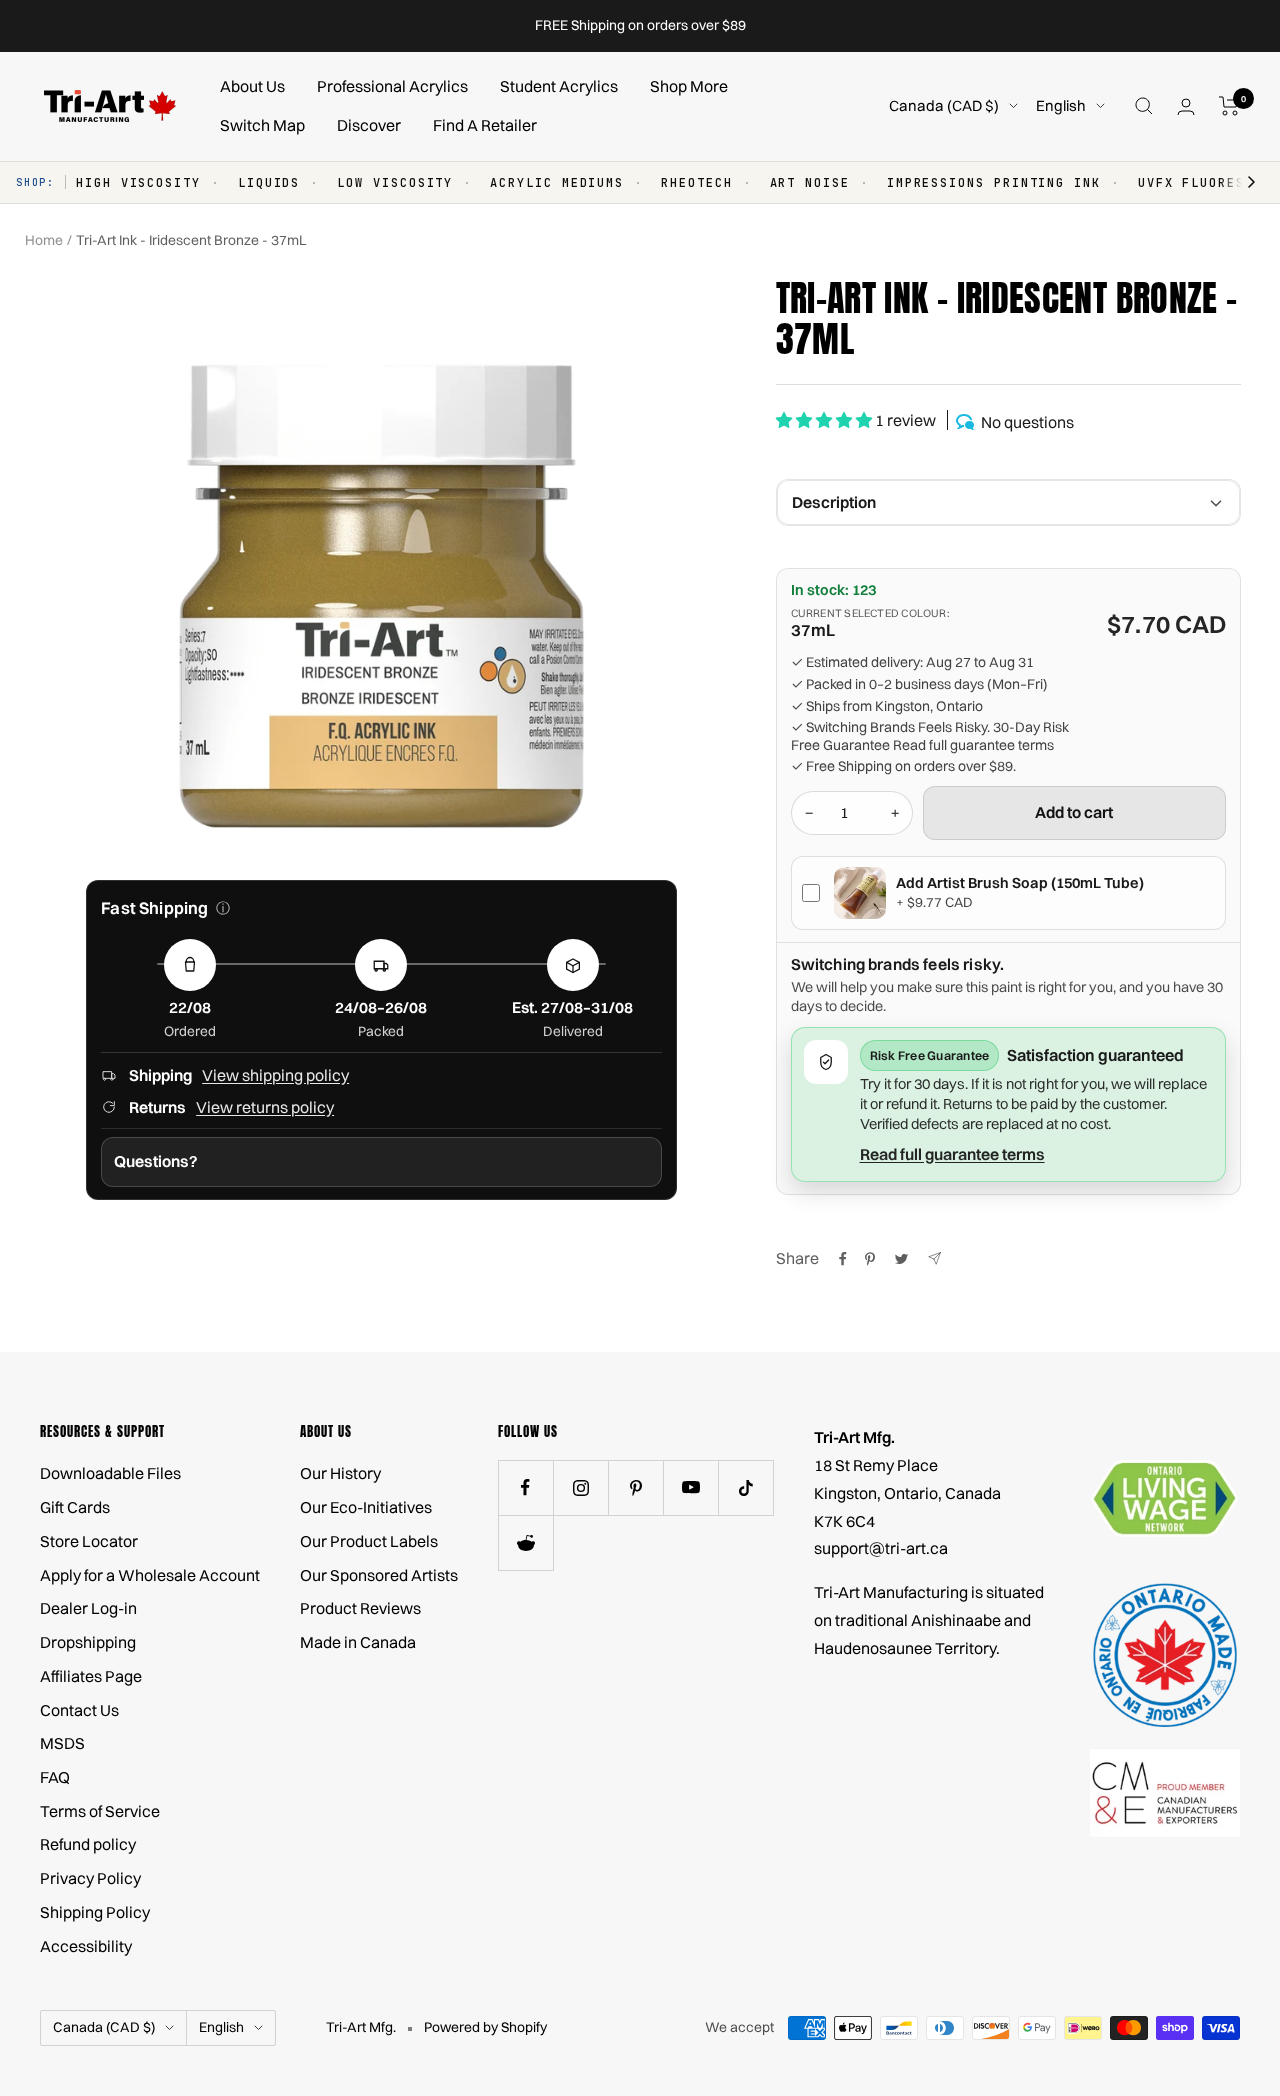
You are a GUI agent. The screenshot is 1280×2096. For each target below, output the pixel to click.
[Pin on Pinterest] (870, 1259)
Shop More (689, 86)
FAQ (55, 1777)
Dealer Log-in (88, 1608)
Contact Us (79, 1710)
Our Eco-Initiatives (366, 1507)
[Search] (1144, 106)
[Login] (1186, 106)
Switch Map (262, 125)
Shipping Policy (95, 1912)
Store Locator (89, 1541)
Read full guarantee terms (973, 745)
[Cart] (1229, 106)
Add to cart (1074, 812)
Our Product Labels (369, 1541)
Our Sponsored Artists (379, 1575)
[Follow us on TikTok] (745, 1487)
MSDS (62, 1743)
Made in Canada (358, 1642)
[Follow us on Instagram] (580, 1487)
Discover (369, 125)
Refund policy (88, 1844)
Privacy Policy (90, 1878)
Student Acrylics (559, 86)
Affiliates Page (91, 1676)
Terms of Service (100, 1811)
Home (44, 240)
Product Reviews (360, 1608)
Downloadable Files (110, 1473)
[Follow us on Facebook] (525, 1487)
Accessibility (86, 1946)
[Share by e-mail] (934, 1258)
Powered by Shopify (485, 2027)
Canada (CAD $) (944, 105)
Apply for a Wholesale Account (150, 1575)
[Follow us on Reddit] (525, 1542)
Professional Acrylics (392, 86)
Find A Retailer (485, 125)
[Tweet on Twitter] (901, 1259)
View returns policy (265, 1107)
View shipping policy (275, 1075)
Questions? (156, 1161)
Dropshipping (88, 1642)
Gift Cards (75, 1507)
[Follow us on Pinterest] (635, 1487)
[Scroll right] (1242, 182)
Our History (340, 1473)
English (1061, 105)
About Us (252, 86)
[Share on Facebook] (843, 1259)
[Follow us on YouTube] (690, 1487)
